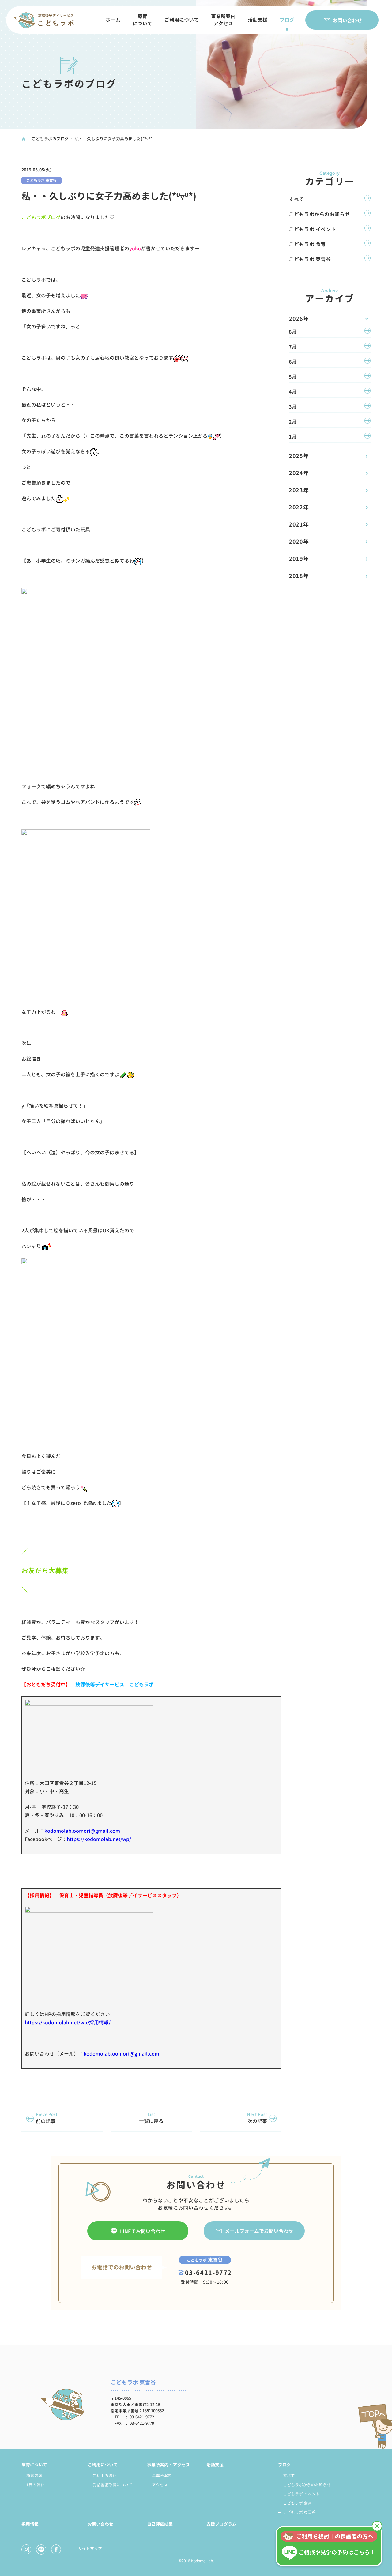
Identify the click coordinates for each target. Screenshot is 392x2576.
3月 (293, 407)
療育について (142, 20)
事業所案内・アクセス (168, 2465)
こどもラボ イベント (312, 229)
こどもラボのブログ (50, 139)
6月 (293, 362)
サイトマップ (90, 2548)
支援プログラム (221, 2524)
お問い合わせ (347, 21)
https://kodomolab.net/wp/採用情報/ (68, 2023)
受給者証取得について (112, 2485)
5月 (293, 377)
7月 (293, 347)
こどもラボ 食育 (307, 244)
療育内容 (34, 2476)
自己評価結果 (160, 2524)
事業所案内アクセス (223, 20)
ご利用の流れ (104, 2476)
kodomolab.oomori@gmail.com (82, 1831)
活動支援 (258, 20)
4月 (293, 392)
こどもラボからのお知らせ (319, 214)
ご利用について (182, 20)
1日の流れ (35, 2485)
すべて (296, 199)
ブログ (287, 20)
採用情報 (30, 2524)
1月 (293, 437)
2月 (293, 422)
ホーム (113, 20)
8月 (293, 332)
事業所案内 (162, 2476)
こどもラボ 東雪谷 (41, 180)
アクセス (160, 2485)
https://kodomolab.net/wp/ (99, 1839)
